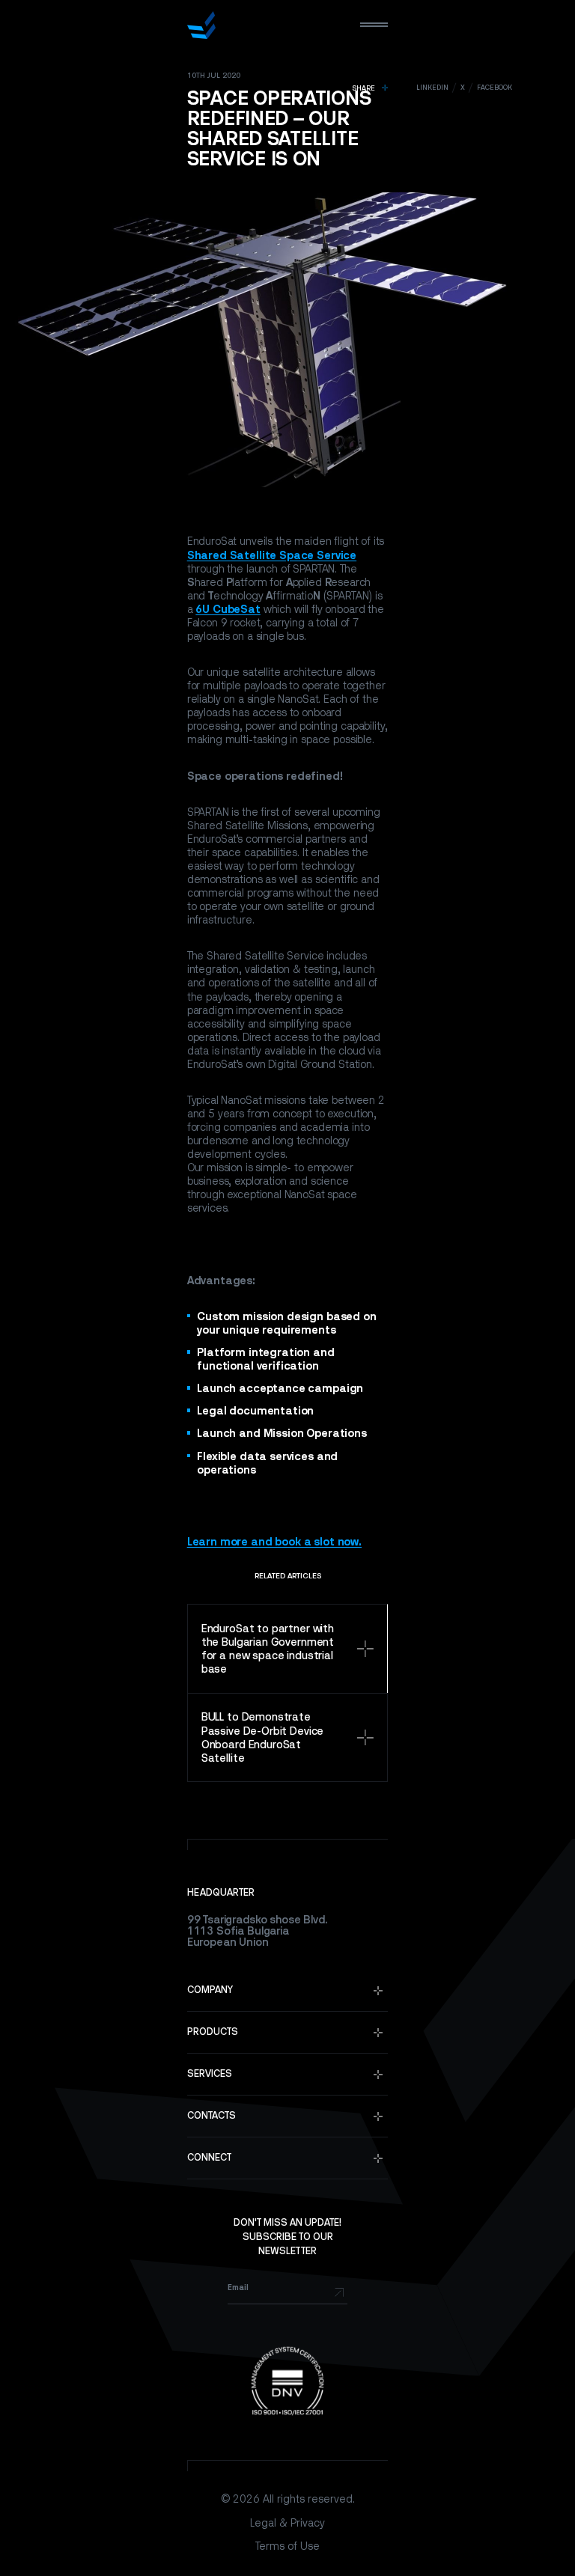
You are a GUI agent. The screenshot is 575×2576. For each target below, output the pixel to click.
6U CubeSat (228, 609)
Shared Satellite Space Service (272, 555)
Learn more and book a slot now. (274, 1541)
